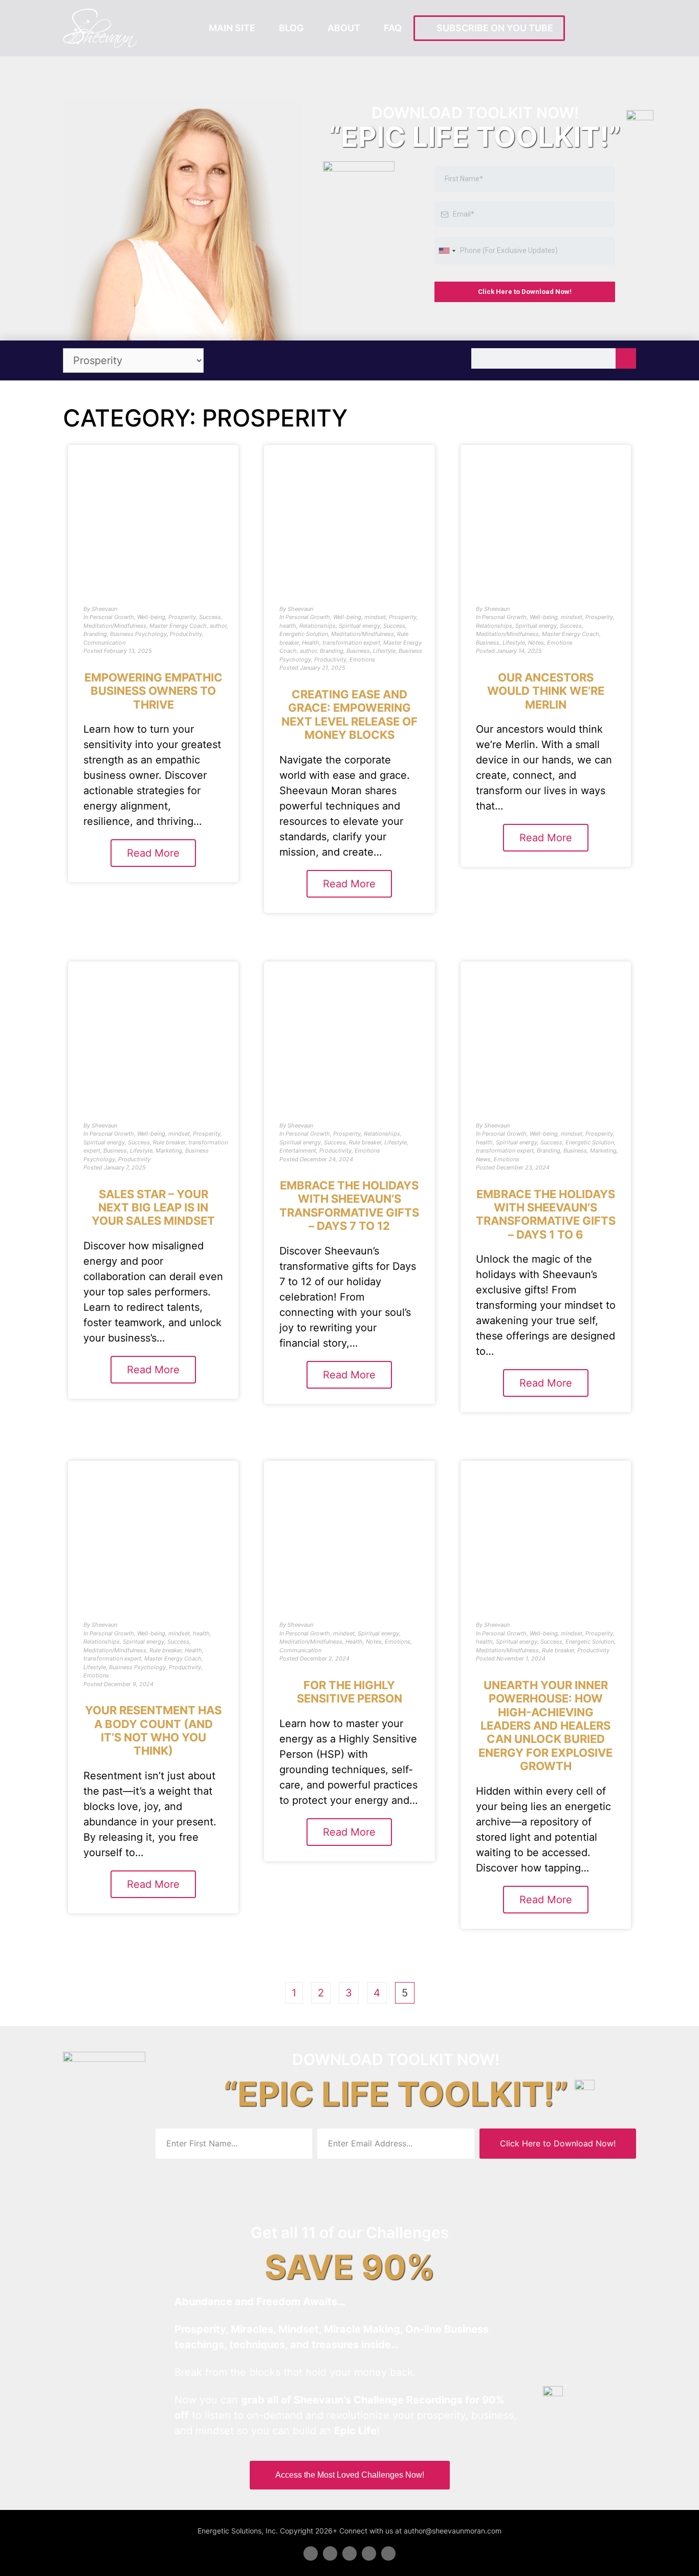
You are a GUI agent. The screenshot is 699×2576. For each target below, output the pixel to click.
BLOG (291, 28)
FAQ (393, 28)
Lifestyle (384, 651)
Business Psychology (138, 634)
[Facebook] (311, 2553)
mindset (375, 617)
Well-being (151, 617)
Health (311, 643)
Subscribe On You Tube (493, 28)
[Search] (626, 358)
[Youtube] (369, 2553)
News (483, 1159)
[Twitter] (330, 2553)
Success (210, 617)
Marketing (169, 1151)
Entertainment (298, 1151)
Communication (104, 643)
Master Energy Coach (178, 626)
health (288, 626)
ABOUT (344, 28)
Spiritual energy (359, 626)
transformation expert (351, 643)
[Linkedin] (349, 2553)
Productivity (186, 634)
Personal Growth (112, 617)
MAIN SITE (232, 28)
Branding (95, 634)
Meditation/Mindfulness (115, 626)
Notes (536, 643)
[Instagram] (388, 2553)
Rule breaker (169, 1142)
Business (358, 651)
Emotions (362, 659)
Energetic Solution (304, 634)
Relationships (318, 626)
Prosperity (182, 617)
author (218, 626)
